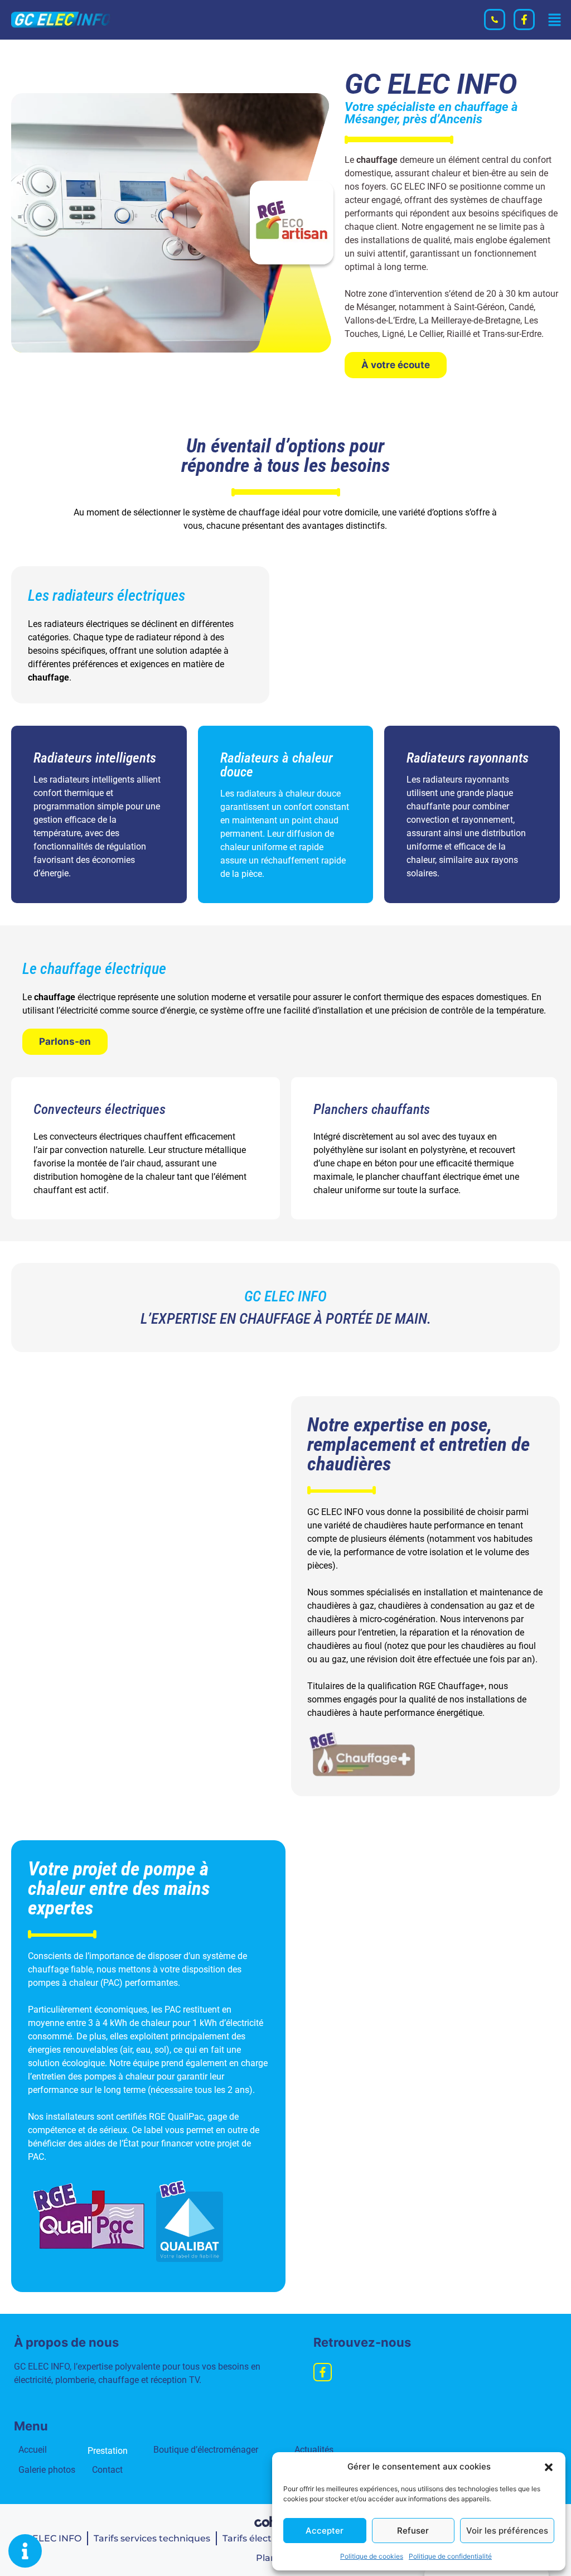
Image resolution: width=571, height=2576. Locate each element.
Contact (107, 2470)
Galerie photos (47, 2470)
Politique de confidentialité (450, 2556)
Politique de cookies (372, 2556)
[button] (549, 2467)
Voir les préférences (507, 2531)
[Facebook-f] (524, 20)
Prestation (108, 2451)
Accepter (325, 2531)
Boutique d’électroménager (206, 2450)
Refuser (413, 2531)
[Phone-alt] (495, 20)
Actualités (304, 2450)
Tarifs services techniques (152, 2538)
